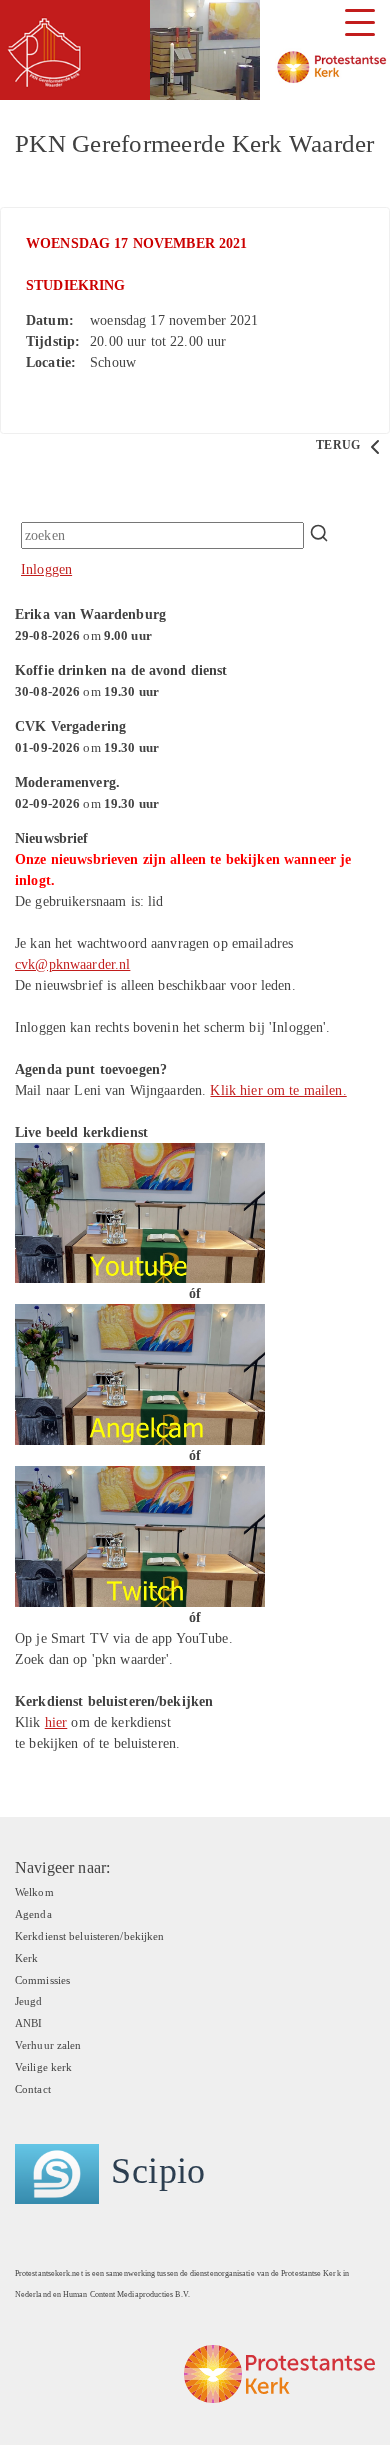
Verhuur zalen (48, 2045)
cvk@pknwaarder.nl (72, 964)
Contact (33, 2089)
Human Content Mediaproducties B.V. (126, 2294)
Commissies (42, 1980)
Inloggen (46, 569)
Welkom (34, 1892)
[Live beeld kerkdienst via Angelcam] (140, 1373)
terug (339, 445)
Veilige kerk (43, 2067)
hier (56, 1722)
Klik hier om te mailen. (278, 1090)
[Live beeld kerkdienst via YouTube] (140, 1211)
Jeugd (29, 2001)
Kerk (26, 1958)
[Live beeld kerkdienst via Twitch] (140, 1534)
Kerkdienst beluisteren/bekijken (89, 1936)
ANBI (28, 2023)
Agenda (33, 1914)
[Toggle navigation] (360, 22)
